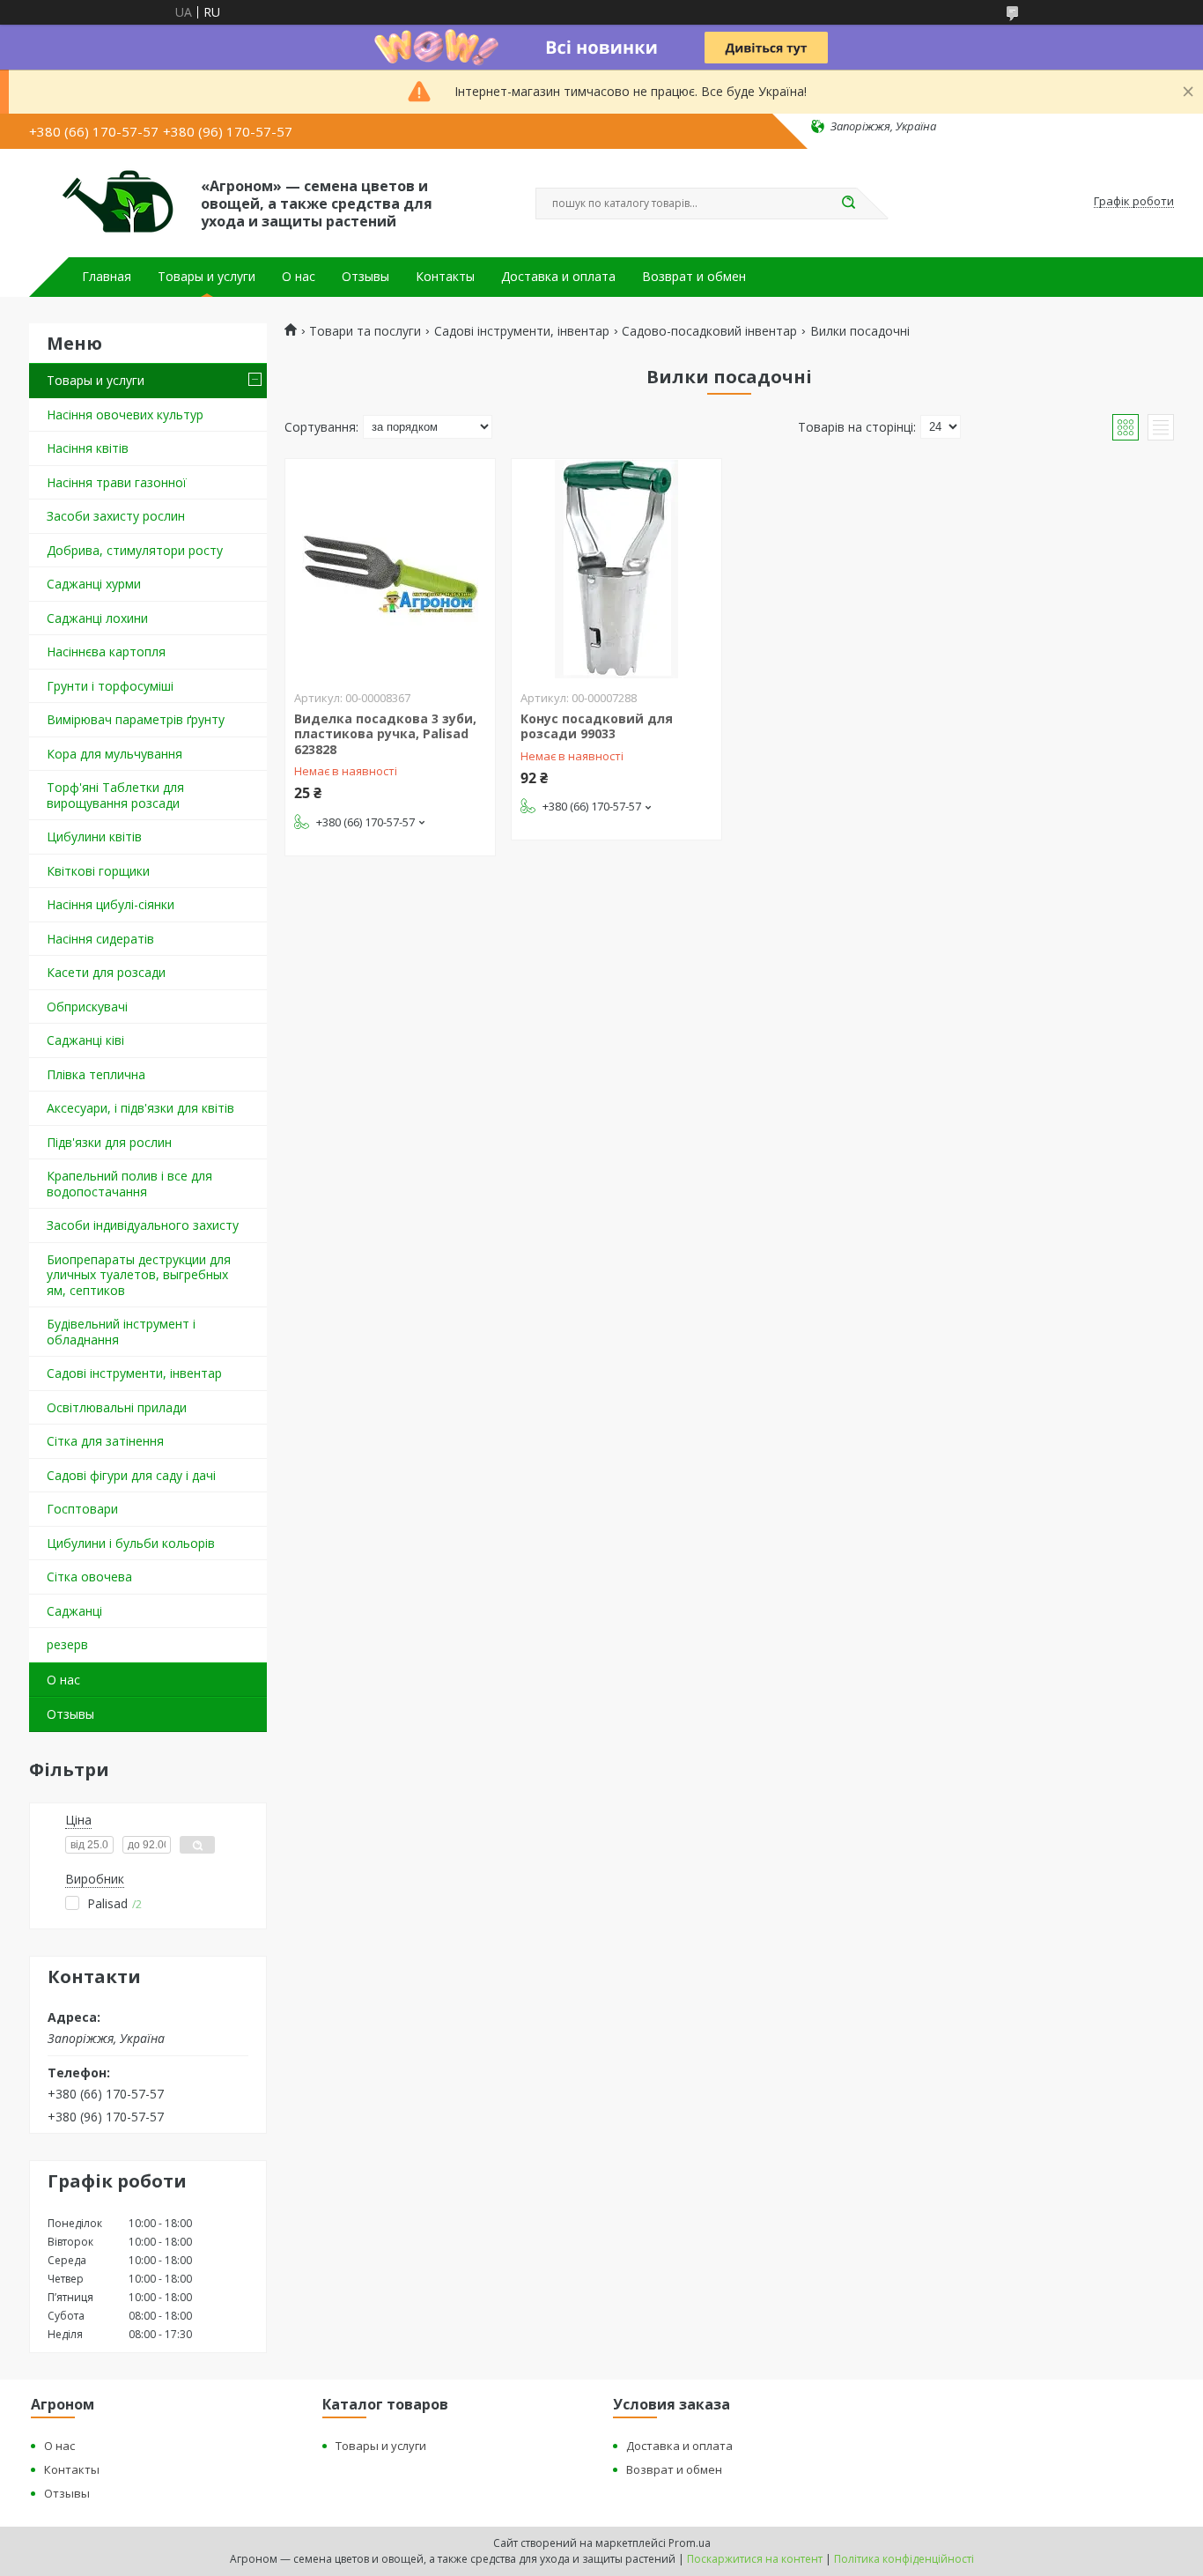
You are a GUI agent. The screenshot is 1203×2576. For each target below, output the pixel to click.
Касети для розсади (106, 972)
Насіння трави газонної (117, 482)
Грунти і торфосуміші (110, 686)
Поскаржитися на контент (755, 2559)
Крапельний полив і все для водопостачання (129, 1184)
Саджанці (74, 1611)
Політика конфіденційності (904, 2559)
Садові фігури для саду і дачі (131, 1475)
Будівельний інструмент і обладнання (121, 1332)
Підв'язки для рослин (109, 1142)
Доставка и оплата (558, 277)
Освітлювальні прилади (117, 1407)
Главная (107, 277)
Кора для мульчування (114, 754)
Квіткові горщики (98, 871)
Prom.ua (690, 2543)
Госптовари (82, 1509)
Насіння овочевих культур (125, 415)
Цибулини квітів (94, 836)
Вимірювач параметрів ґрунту (136, 719)
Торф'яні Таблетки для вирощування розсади (115, 795)
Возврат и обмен (694, 277)
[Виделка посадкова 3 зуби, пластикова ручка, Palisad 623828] (390, 569)
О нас (299, 277)
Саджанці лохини (97, 618)
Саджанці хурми (94, 584)
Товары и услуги (207, 277)
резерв (67, 1644)
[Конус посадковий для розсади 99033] (616, 569)
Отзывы (365, 277)
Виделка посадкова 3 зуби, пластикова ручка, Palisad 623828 (385, 734)
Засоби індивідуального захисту (143, 1225)
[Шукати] (848, 204)
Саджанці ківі (85, 1040)
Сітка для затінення (105, 1441)
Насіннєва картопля (106, 651)
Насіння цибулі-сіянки (111, 904)
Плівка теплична (96, 1074)
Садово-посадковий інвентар (709, 331)
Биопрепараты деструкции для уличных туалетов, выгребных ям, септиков (139, 1275)
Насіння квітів (88, 448)
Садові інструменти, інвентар (134, 1373)
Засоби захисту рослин (116, 516)
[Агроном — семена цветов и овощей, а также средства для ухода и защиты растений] (107, 202)
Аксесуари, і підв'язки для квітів (140, 1108)
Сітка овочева (89, 1577)
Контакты (445, 277)
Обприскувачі (87, 1007)
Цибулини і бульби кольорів (131, 1543)
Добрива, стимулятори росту (135, 550)
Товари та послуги (365, 331)
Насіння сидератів (100, 939)
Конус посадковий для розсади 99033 (597, 726)
